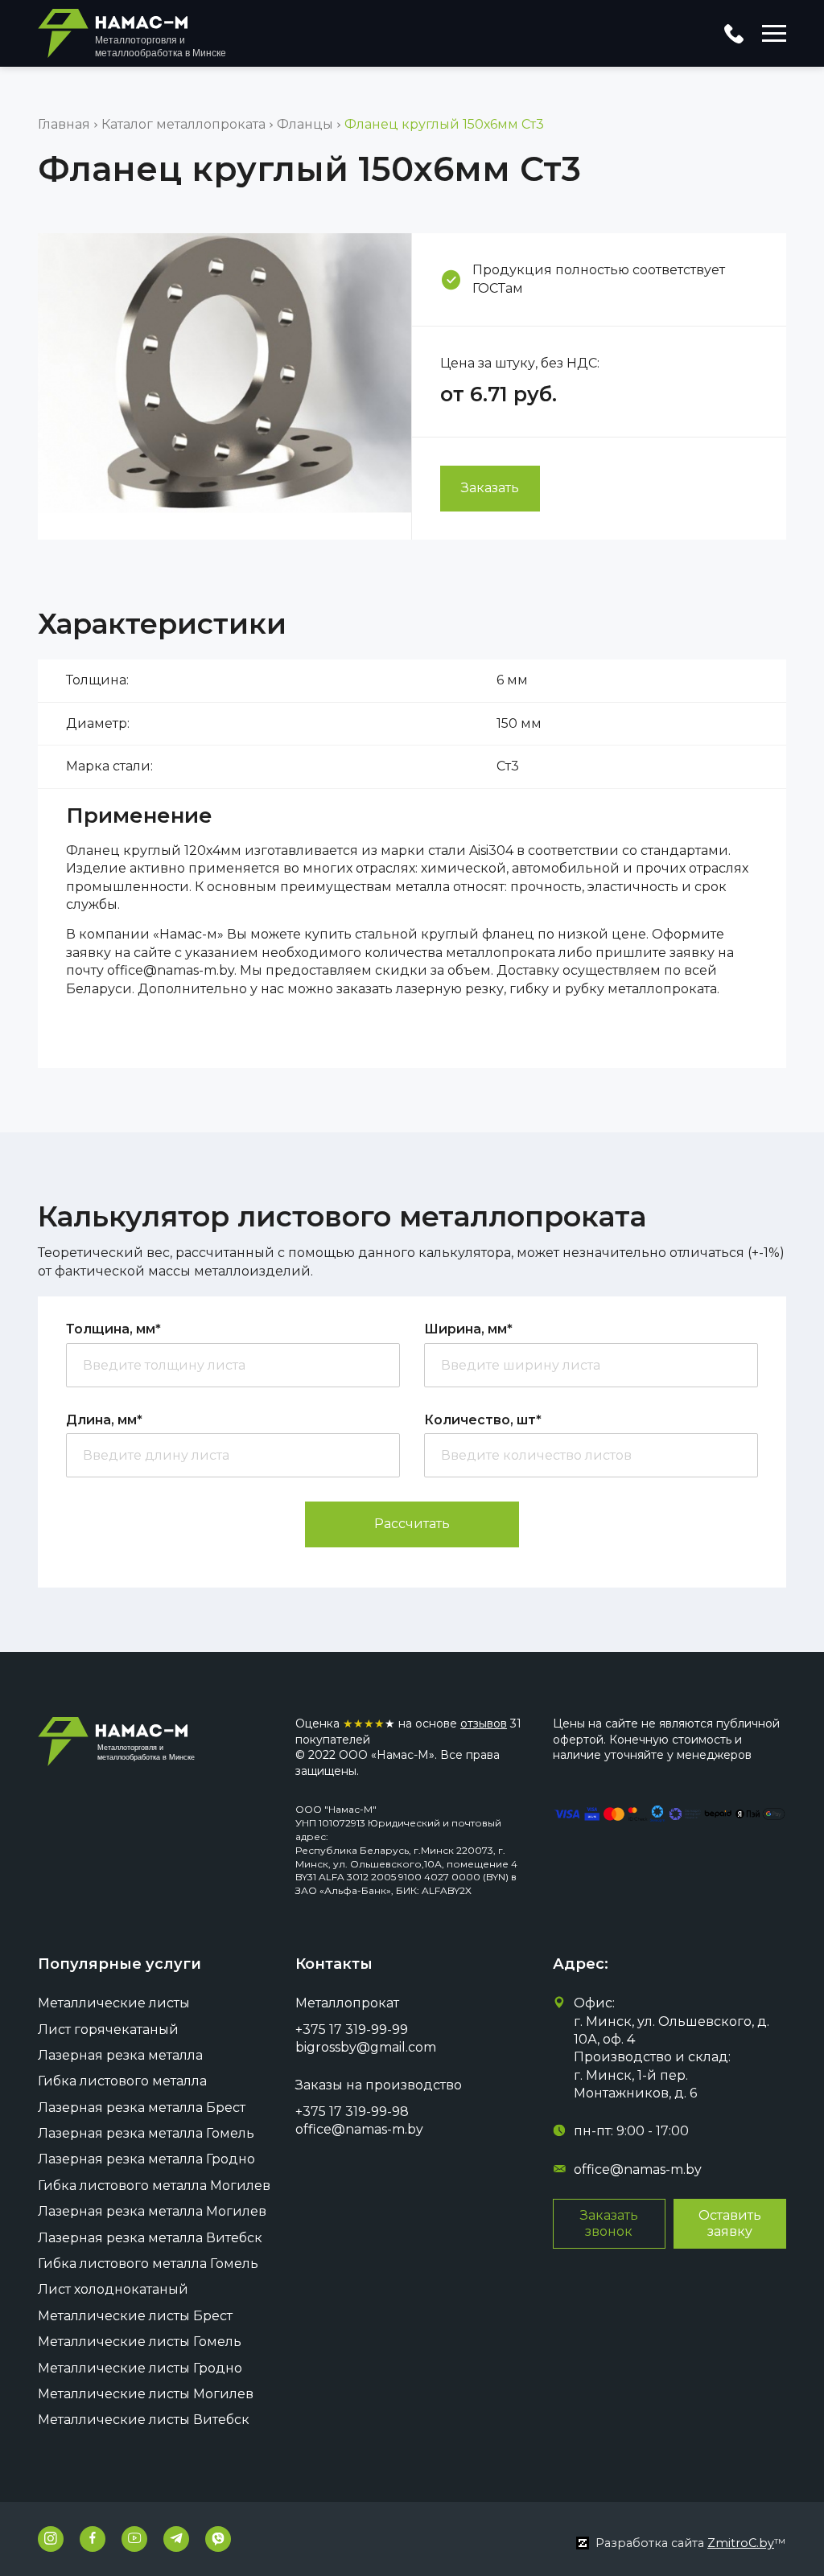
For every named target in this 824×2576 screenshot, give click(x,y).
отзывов (484, 1723)
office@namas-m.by (359, 2129)
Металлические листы (114, 2003)
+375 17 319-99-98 (352, 2112)
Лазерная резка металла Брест (142, 2108)
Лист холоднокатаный (113, 2289)
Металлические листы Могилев (146, 2394)
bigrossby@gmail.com (366, 2047)
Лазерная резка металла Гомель (146, 2133)
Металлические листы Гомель (140, 2342)
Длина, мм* (104, 1420)
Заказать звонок (609, 2223)
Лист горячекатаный (108, 2030)
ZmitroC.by (741, 2543)
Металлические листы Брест (135, 2316)
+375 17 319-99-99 (352, 2030)
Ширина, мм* (468, 1329)
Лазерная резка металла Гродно (146, 2159)
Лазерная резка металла (120, 2055)
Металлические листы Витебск (144, 2420)
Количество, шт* (483, 1420)
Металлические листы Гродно (140, 2368)
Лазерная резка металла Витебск (150, 2238)
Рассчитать (412, 1524)
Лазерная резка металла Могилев (152, 2211)
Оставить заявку (730, 2223)
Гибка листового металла (122, 2081)
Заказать (490, 488)
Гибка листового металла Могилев (154, 2186)
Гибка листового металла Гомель (148, 2264)
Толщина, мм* (113, 1329)
